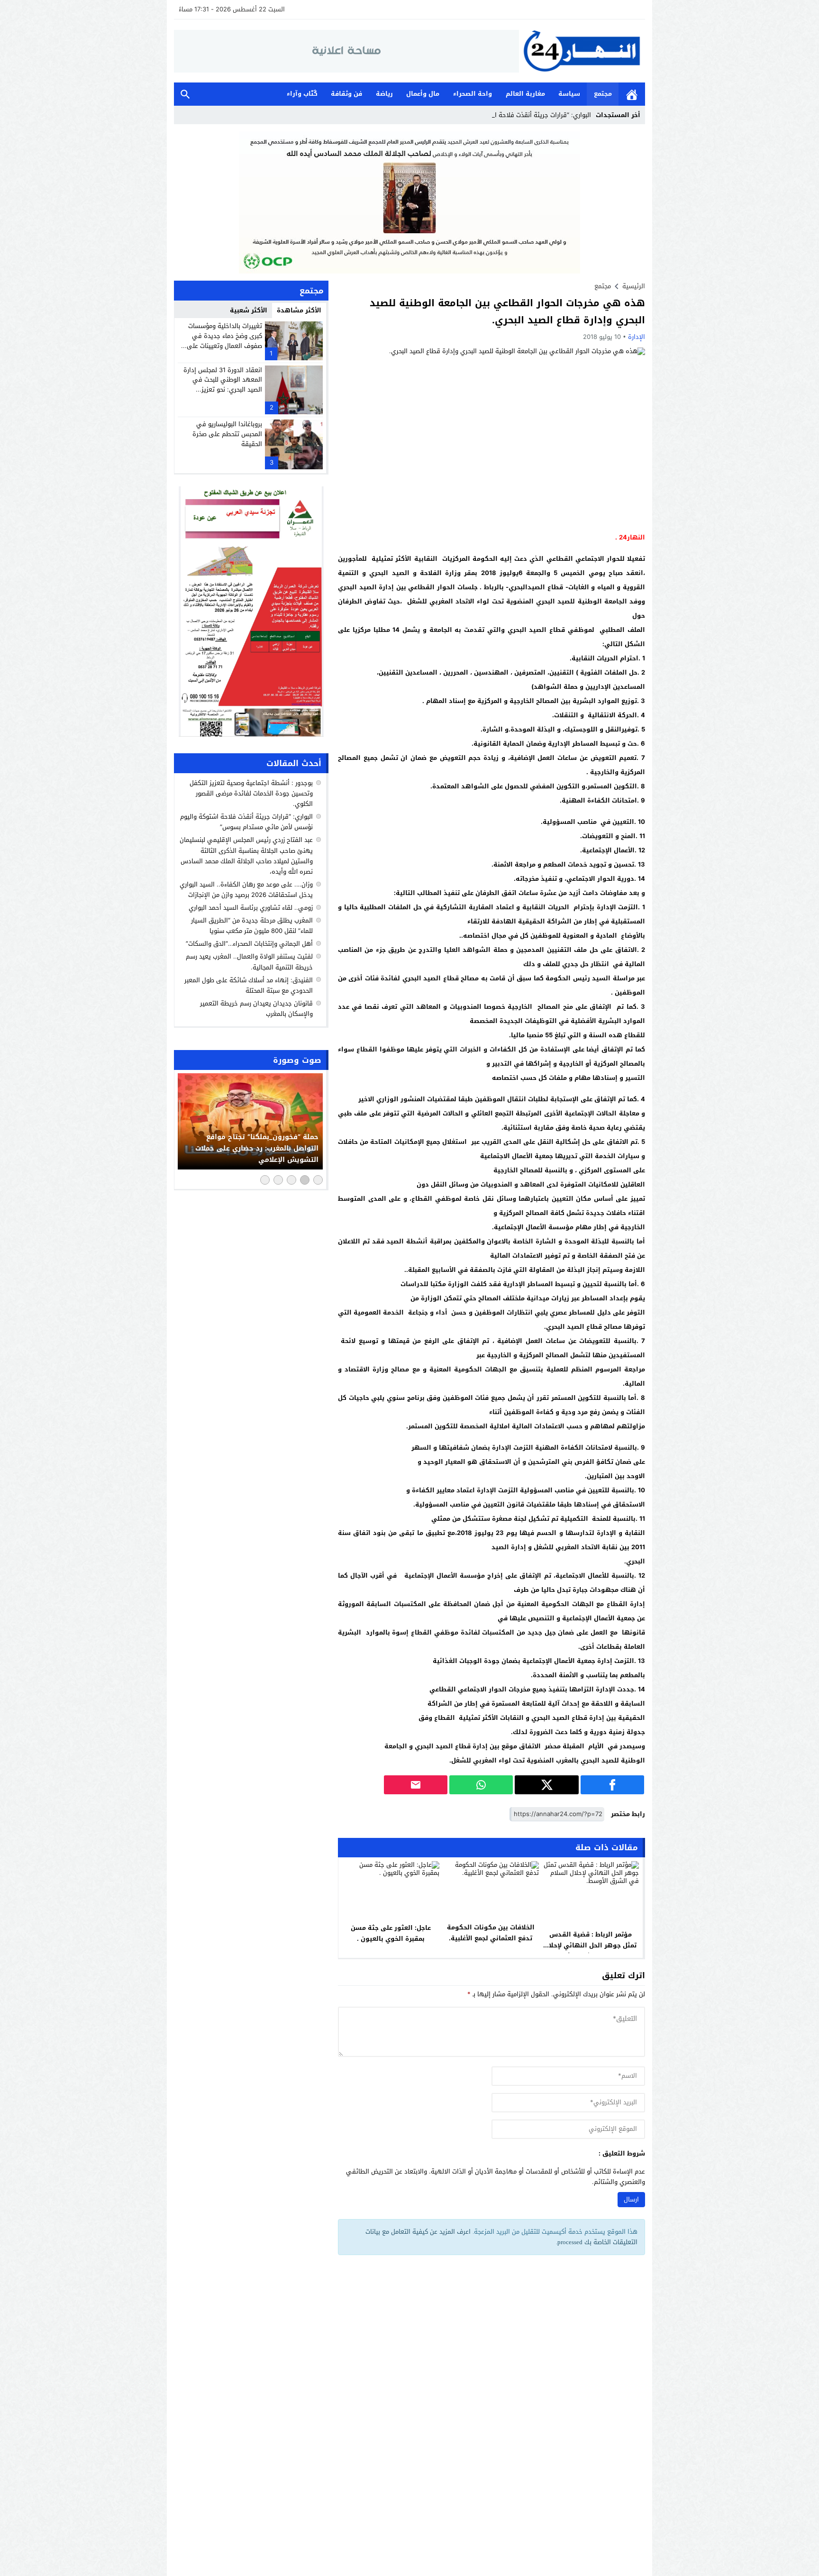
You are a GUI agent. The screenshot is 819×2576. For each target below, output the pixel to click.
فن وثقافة (346, 94)
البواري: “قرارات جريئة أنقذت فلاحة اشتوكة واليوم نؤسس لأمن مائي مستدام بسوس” (246, 822)
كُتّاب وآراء (302, 94)
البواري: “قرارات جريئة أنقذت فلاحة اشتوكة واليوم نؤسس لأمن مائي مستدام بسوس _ (476, 115)
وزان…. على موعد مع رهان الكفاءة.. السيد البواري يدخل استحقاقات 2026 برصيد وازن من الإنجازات (246, 890)
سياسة (569, 94)
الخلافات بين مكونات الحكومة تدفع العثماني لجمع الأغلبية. (491, 1933)
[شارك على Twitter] (546, 1785)
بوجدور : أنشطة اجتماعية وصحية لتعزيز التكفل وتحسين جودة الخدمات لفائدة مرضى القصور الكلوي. (251, 793)
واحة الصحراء (473, 94)
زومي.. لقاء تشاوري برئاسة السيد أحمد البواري (251, 908)
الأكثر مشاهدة (299, 310)
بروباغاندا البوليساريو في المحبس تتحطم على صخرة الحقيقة (227, 434)
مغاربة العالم (525, 94)
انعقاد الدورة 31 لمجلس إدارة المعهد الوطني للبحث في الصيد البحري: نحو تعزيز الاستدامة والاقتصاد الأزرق (223, 385)
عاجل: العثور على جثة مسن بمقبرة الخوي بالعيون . (391, 1933)
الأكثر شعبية (249, 310)
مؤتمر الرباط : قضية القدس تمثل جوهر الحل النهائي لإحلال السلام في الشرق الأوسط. (590, 1945)
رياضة (384, 94)
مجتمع (603, 94)
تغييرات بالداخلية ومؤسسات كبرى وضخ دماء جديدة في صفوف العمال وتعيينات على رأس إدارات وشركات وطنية (224, 341)
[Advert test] (251, 612)
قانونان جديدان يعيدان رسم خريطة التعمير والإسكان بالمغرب (256, 1009)
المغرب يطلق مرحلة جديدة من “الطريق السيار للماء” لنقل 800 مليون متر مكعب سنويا (252, 926)
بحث (185, 94)
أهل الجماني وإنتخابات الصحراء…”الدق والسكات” (249, 944)
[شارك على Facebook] (612, 1785)
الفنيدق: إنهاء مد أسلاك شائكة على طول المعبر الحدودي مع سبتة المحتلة (249, 985)
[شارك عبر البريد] (416, 1785)
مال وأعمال (423, 94)
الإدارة (637, 337)
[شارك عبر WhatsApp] (481, 1785)
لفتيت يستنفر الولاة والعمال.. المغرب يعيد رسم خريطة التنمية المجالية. (249, 962)
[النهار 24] (582, 51)
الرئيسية (632, 94)
